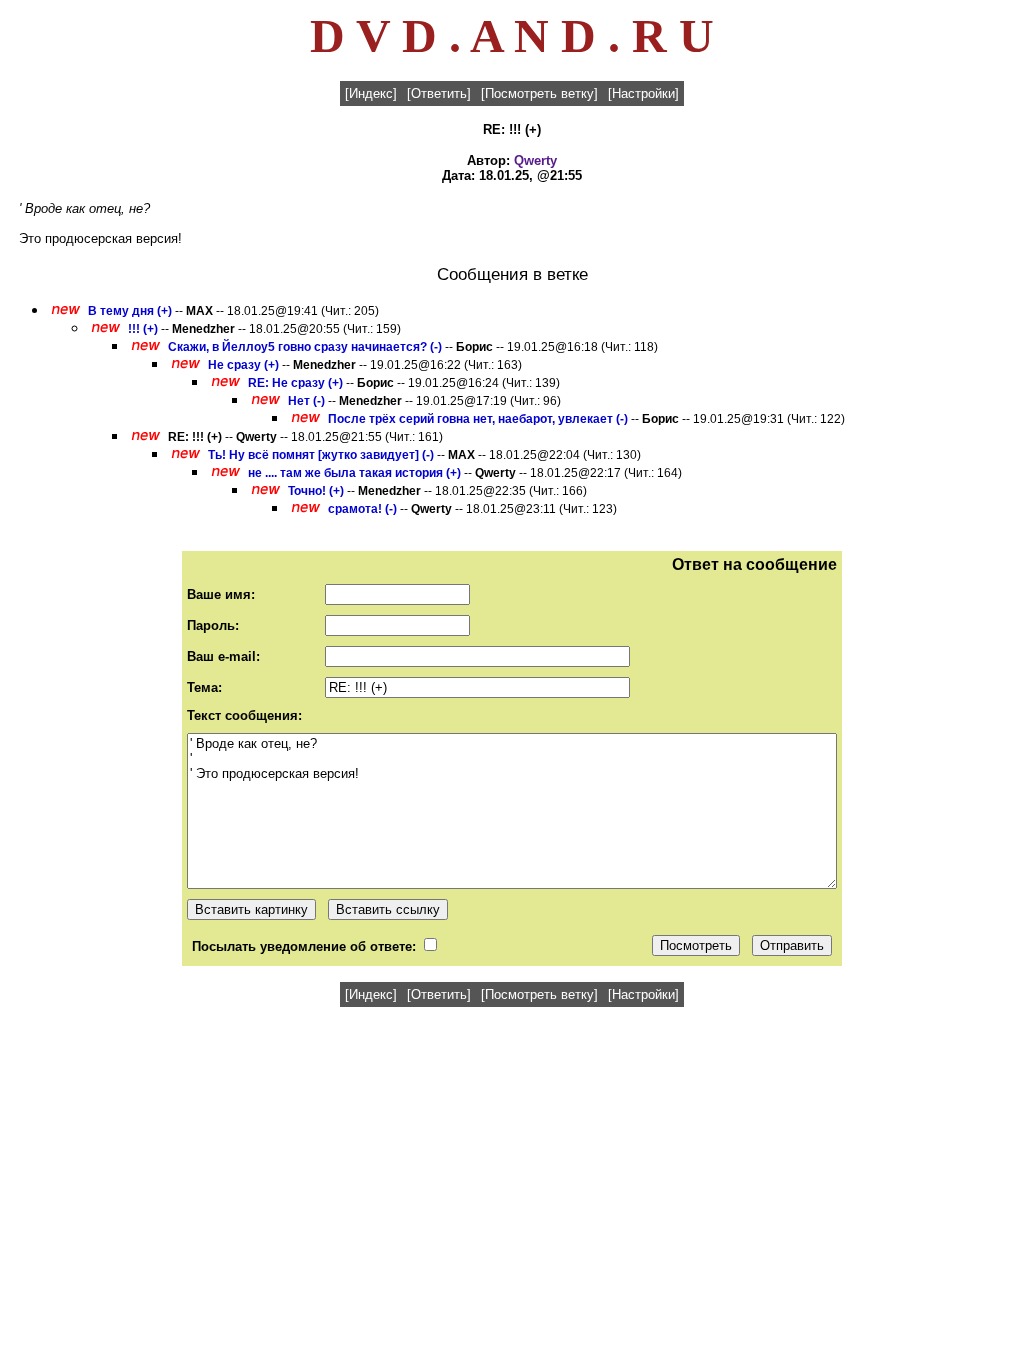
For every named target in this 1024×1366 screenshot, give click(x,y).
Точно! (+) (316, 491)
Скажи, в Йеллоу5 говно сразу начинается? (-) (305, 347)
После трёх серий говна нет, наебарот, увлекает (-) (478, 419)
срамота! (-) (362, 509)
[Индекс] (371, 93)
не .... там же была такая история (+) (354, 473)
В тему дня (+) (130, 311)
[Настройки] (643, 93)
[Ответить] (439, 93)
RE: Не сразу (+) (295, 383)
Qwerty (535, 160)
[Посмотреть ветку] (539, 93)
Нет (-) (306, 401)
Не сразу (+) (243, 365)
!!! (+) (143, 329)
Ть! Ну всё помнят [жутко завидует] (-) (321, 455)
